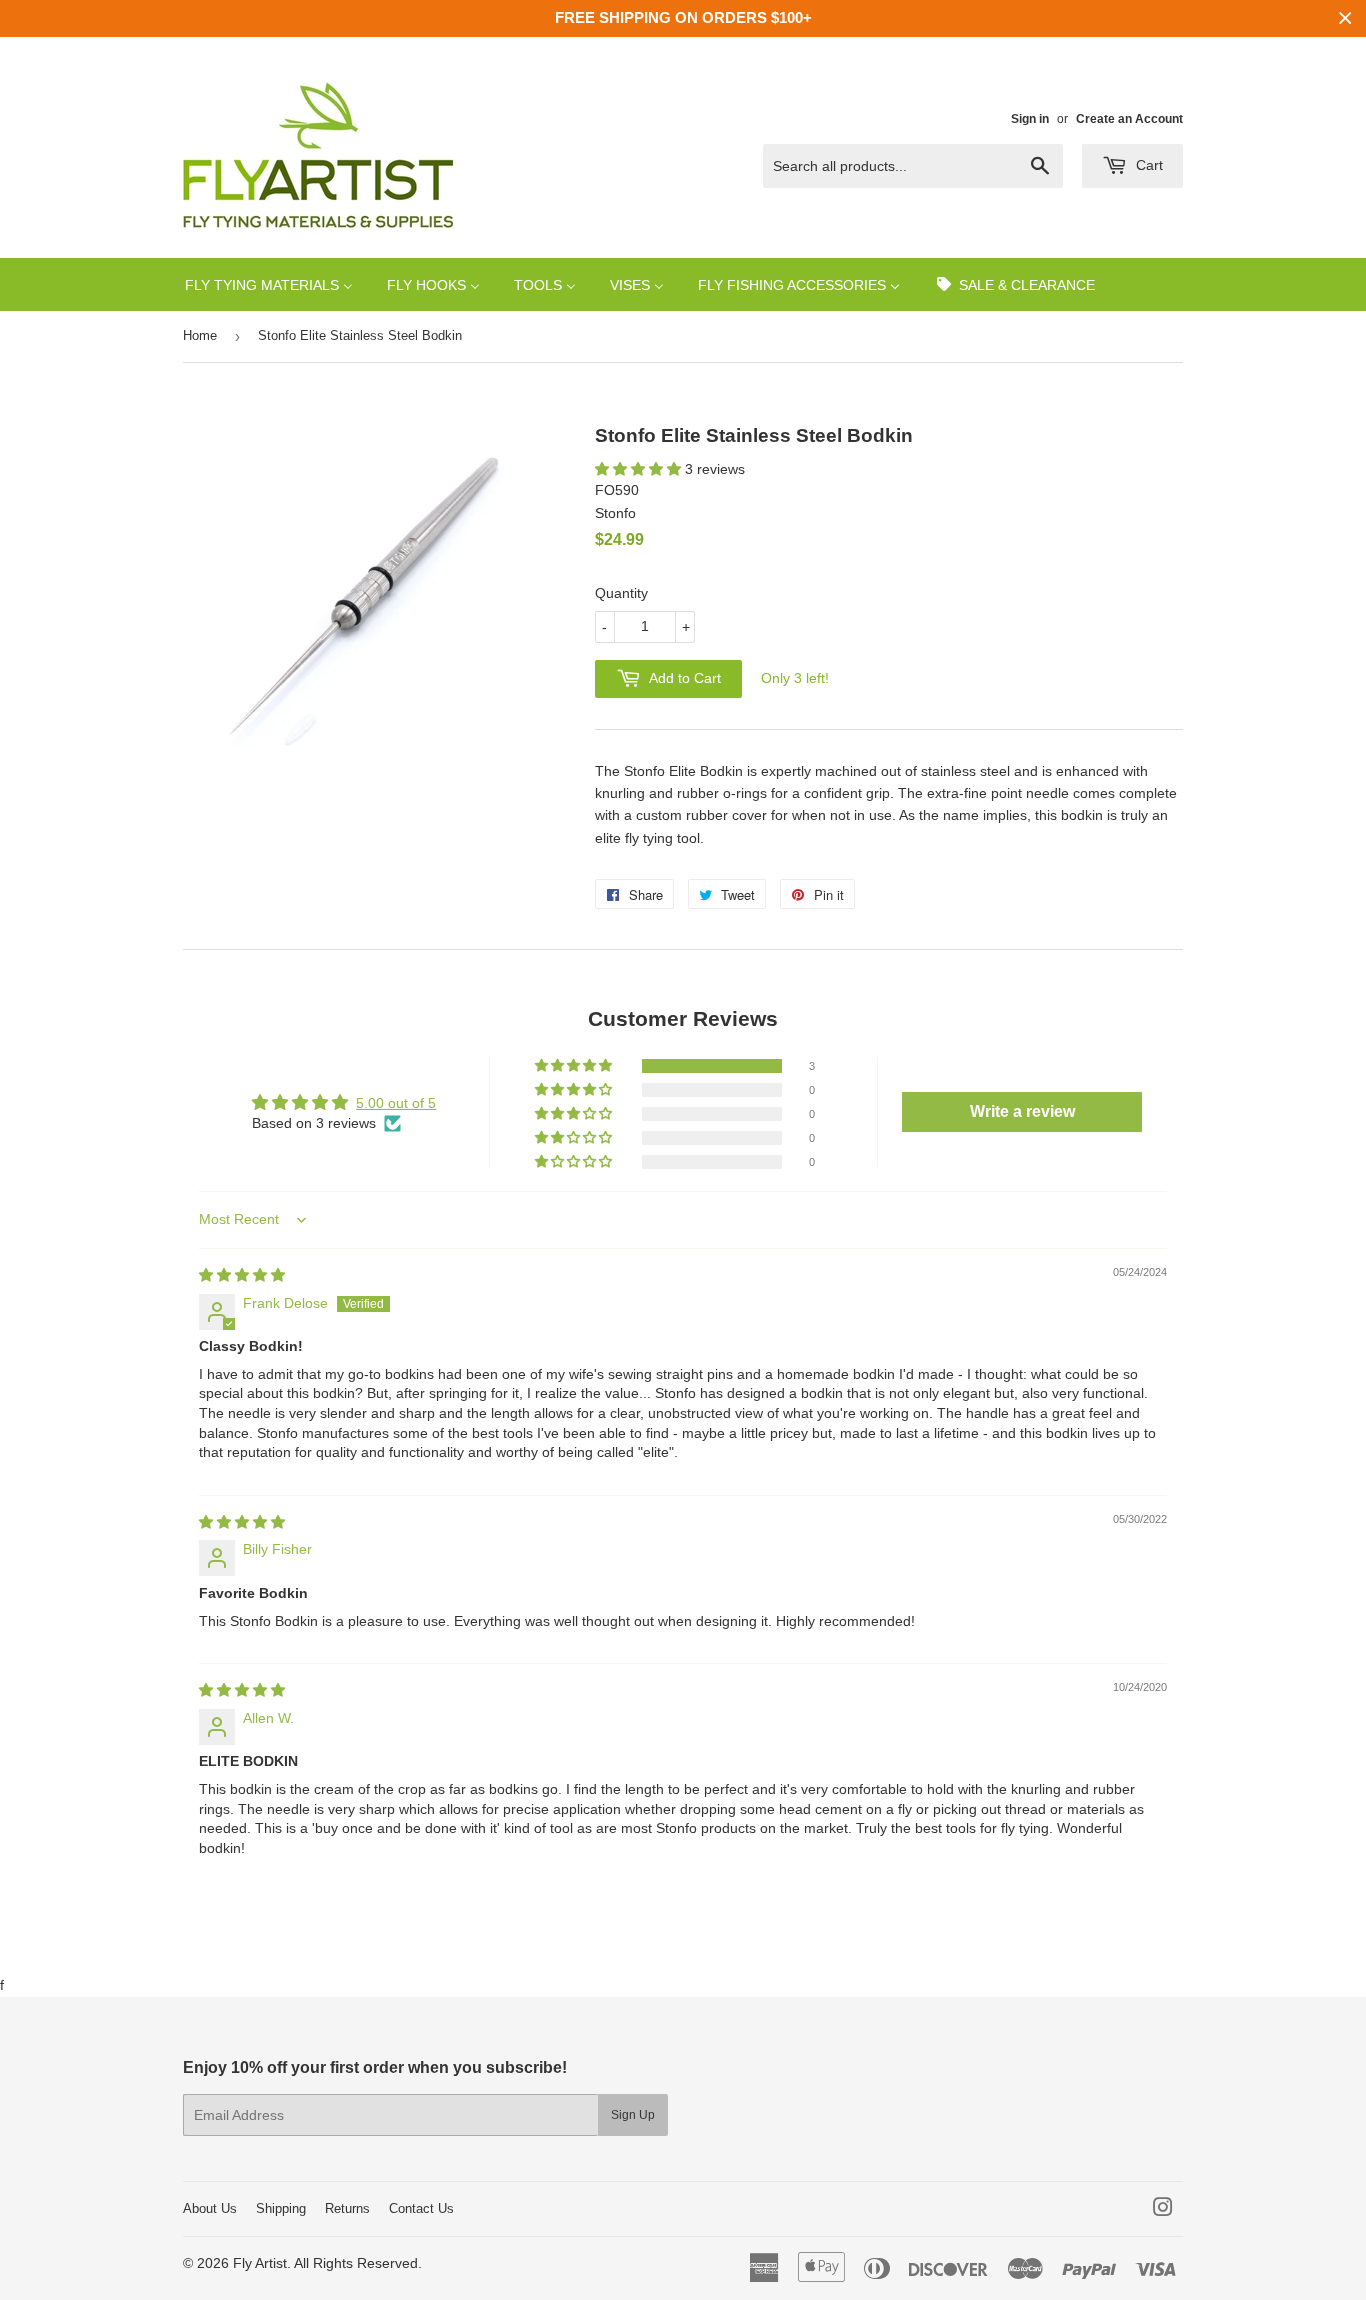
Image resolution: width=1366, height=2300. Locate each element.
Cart (1147, 165)
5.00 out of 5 (396, 1103)
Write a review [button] (1022, 1111)
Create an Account (1129, 119)
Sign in (1030, 119)
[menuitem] (269, 284)
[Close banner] (1345, 18)
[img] (242, 1275)
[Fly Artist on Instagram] (1163, 2210)
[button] (640, 469)
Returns (347, 2208)
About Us (210, 2208)
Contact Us (421, 2208)
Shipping (281, 2208)
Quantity (621, 593)
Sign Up (633, 2115)
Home (200, 335)
